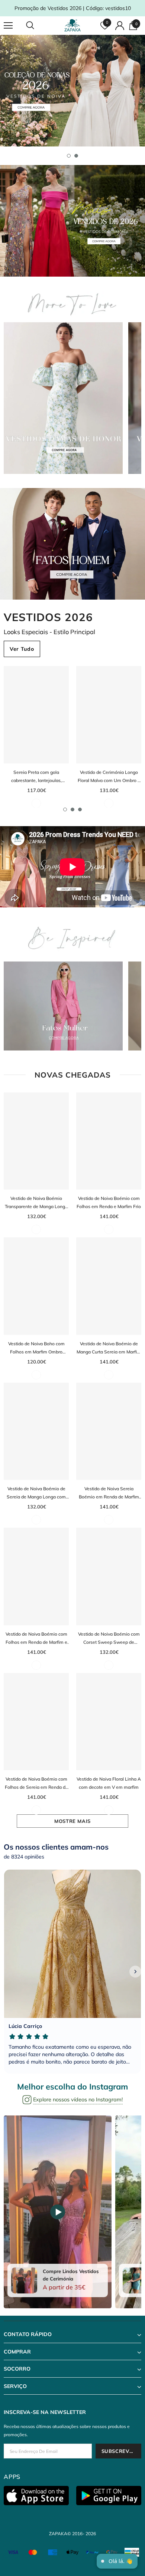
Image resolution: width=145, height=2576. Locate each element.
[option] (72, 91)
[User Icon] (120, 26)
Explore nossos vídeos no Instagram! (78, 2100)
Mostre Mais (72, 1821)
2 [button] (76, 156)
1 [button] (69, 156)
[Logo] (73, 25)
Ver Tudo (22, 649)
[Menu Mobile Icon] (8, 26)
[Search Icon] (37, 26)
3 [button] (80, 809)
